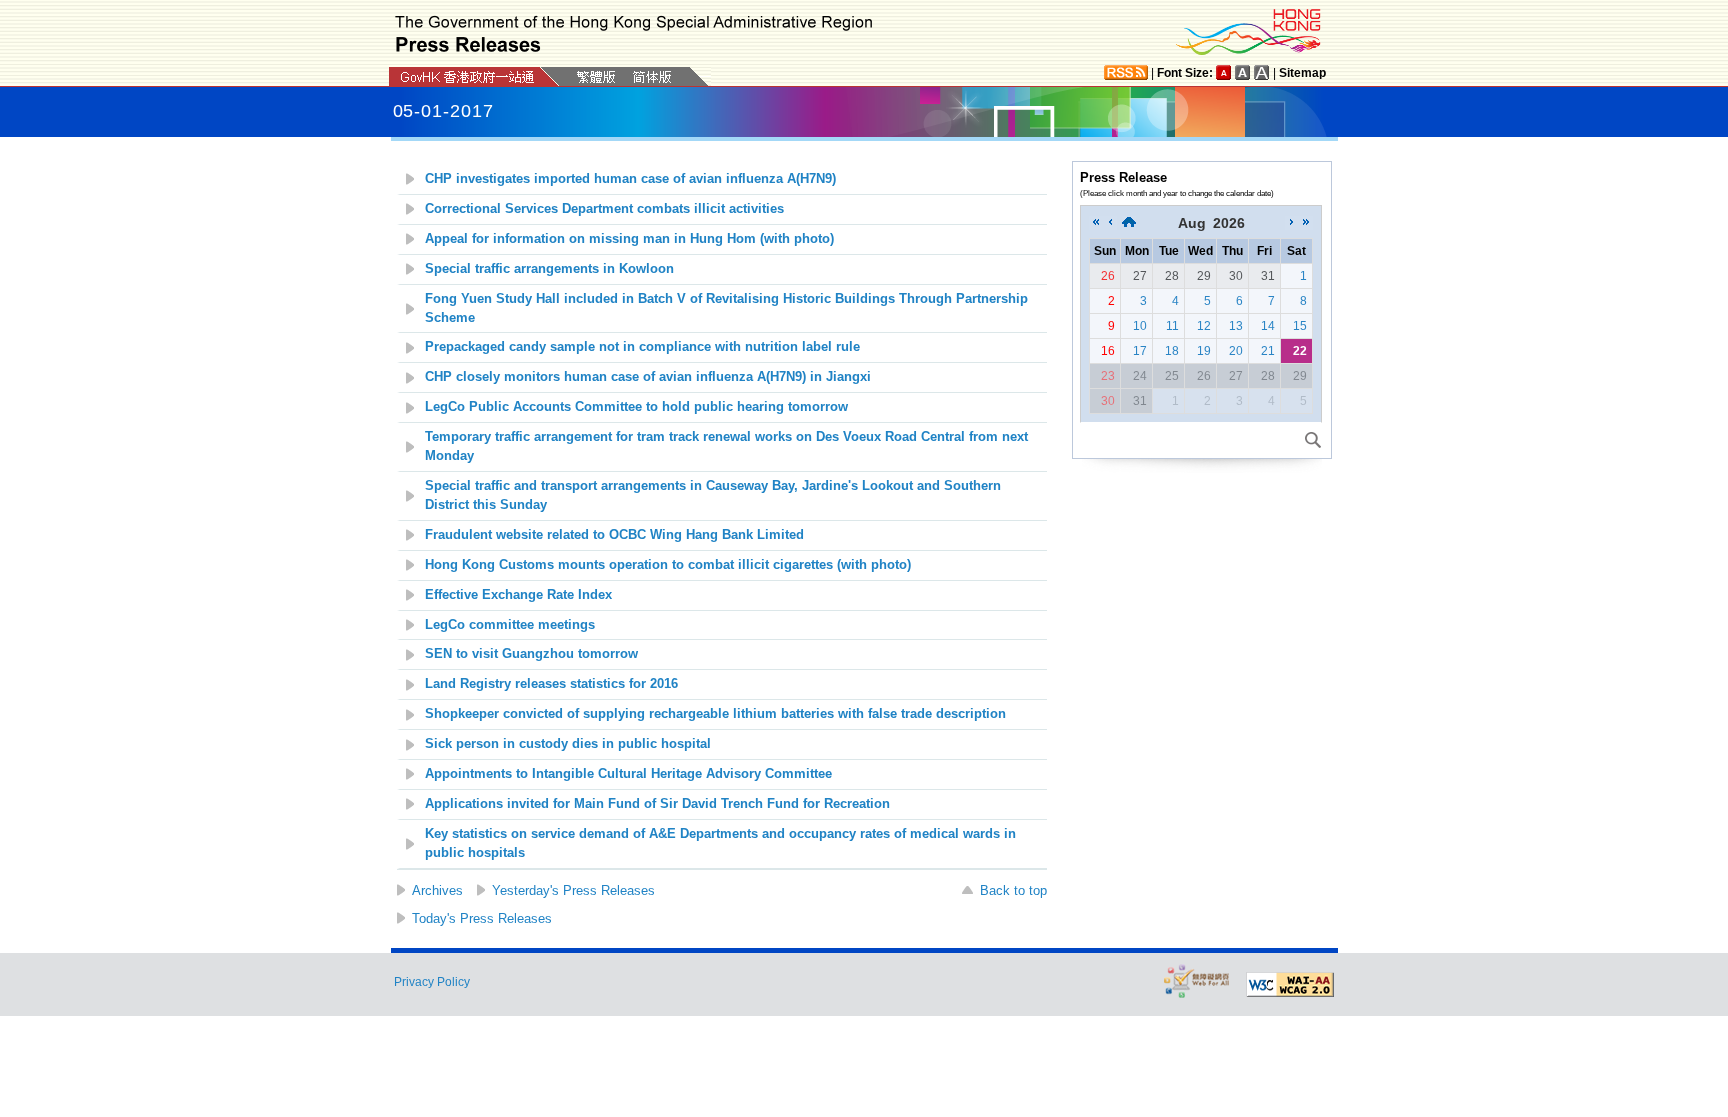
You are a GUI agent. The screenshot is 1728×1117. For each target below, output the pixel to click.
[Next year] (1306, 223)
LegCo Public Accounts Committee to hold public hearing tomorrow (636, 407)
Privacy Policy (432, 982)
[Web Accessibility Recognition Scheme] (1197, 980)
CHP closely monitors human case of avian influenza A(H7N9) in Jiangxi (648, 377)
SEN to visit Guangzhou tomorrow (531, 654)
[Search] (1313, 440)
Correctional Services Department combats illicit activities (604, 209)
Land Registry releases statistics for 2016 (551, 684)
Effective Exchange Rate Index (518, 595)
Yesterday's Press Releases (573, 890)
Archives (437, 890)
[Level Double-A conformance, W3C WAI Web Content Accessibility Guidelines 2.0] (1290, 985)
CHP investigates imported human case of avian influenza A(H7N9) (630, 179)
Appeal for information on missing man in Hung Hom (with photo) (629, 239)
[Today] (1129, 223)
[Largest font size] (1262, 72)
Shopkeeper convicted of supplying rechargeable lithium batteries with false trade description (715, 714)
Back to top (1013, 890)
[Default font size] (1224, 72)
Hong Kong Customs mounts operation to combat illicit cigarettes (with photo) (668, 565)
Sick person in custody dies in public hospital (568, 744)
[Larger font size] (1243, 72)
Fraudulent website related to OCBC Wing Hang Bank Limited (614, 535)
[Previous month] (1110, 223)
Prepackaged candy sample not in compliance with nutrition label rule (642, 347)
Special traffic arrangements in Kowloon (549, 269)
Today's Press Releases (482, 918)
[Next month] (1292, 223)
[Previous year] (1096, 223)
